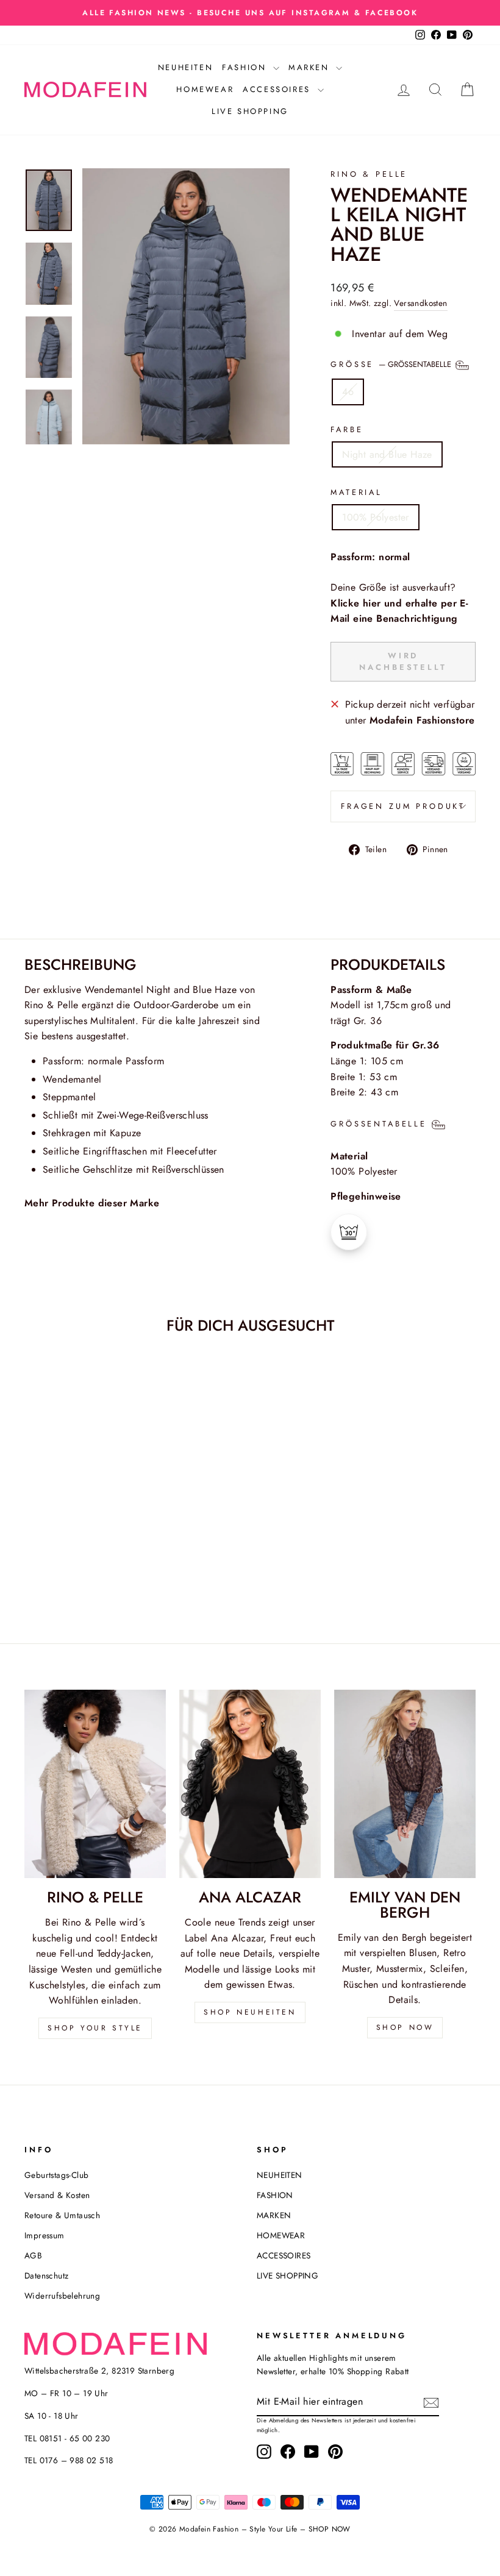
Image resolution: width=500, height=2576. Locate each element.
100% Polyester (376, 517)
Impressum (45, 2235)
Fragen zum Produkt (403, 806)
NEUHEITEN (185, 67)
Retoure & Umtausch (62, 2215)
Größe (392, 364)
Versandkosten (420, 303)
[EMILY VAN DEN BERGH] (405, 1784)
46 (348, 392)
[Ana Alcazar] (250, 1784)
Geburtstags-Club (56, 2175)
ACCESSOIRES (278, 89)
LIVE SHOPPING (250, 111)
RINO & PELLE (369, 174)
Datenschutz (46, 2275)
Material (356, 492)
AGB (33, 2255)
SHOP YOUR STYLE (95, 2028)
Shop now (405, 2027)
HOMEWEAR (205, 89)
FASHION (246, 67)
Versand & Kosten (57, 2195)
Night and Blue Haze (387, 454)
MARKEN (311, 67)
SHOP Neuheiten (250, 2012)
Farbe (347, 429)
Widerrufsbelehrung (62, 2296)
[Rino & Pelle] (95, 1784)
